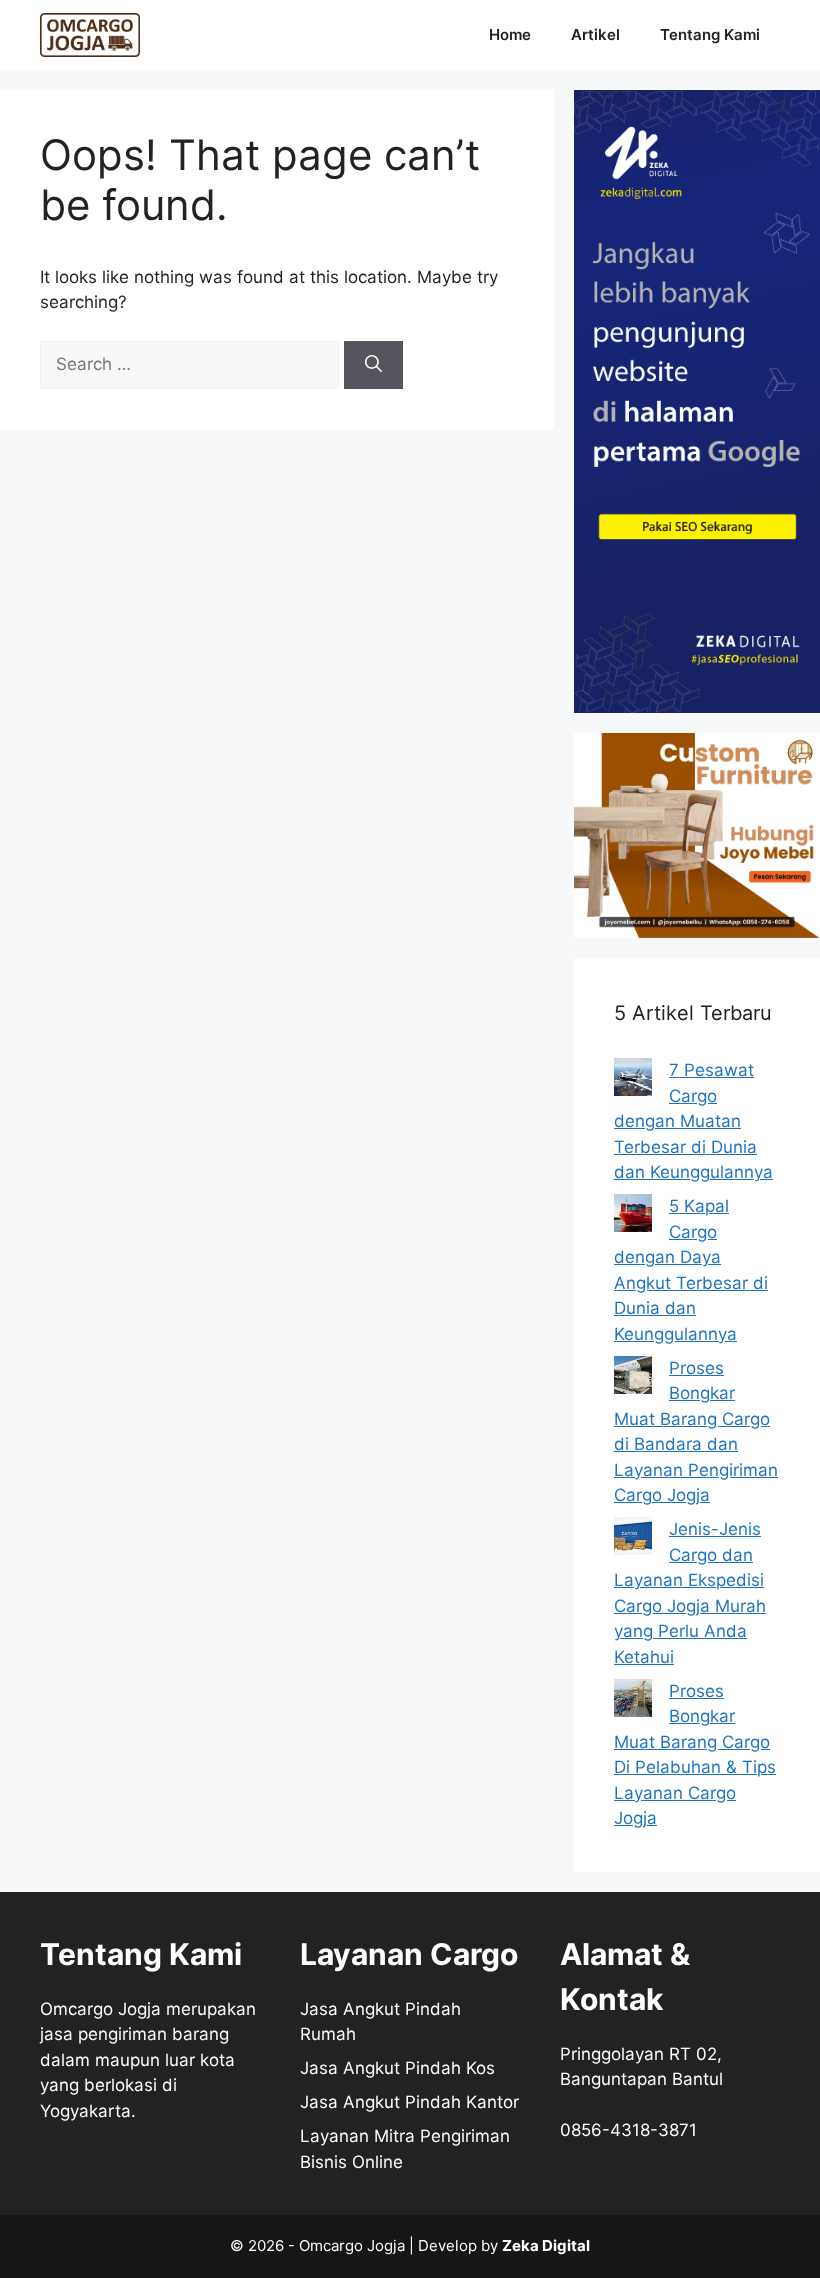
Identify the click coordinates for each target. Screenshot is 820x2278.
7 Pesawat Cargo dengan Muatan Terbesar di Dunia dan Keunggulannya (693, 1121)
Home (510, 34)
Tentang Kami (710, 34)
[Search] (373, 365)
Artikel (595, 34)
